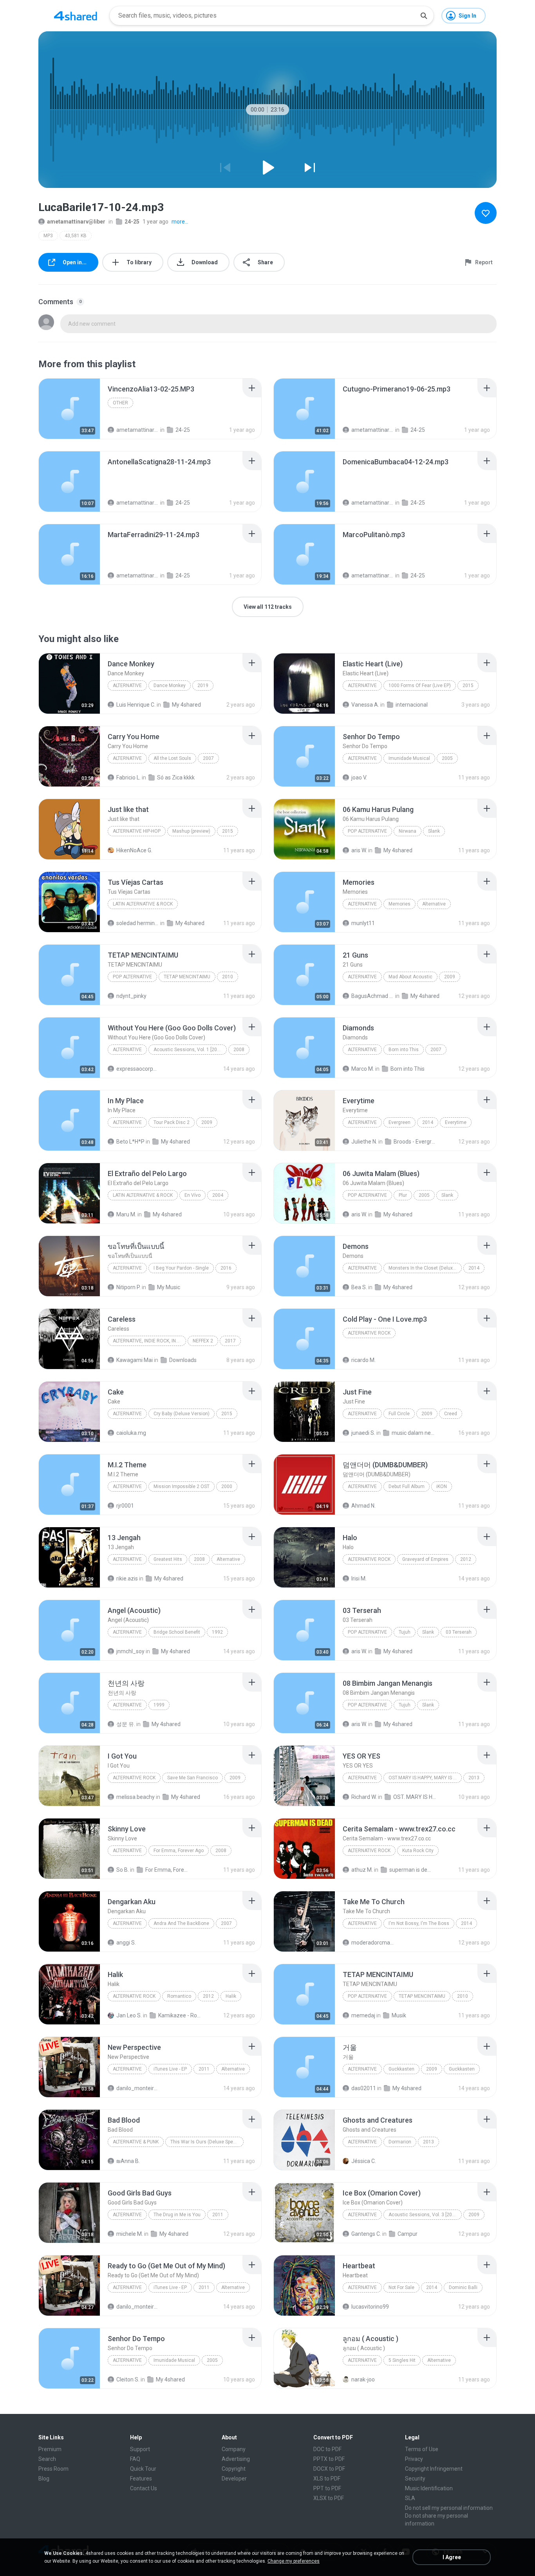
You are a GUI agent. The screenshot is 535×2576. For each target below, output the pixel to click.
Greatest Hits (168, 1559)
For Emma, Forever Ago (179, 1851)
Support (140, 2449)
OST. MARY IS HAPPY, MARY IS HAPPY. (415, 1797)
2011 (204, 2069)
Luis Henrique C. (136, 705)
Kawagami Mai (135, 1360)
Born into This (404, 1050)
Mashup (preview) (191, 831)
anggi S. (126, 1943)
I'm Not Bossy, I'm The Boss (419, 1923)
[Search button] (424, 16)
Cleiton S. (128, 2379)
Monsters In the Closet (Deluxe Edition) (425, 1268)
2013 (474, 1778)
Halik (231, 1996)
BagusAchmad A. (373, 996)
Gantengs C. (366, 2234)
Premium (50, 2449)
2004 (218, 1195)
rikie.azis (127, 1578)
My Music (169, 1287)
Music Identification (429, 2488)
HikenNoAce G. (134, 850)
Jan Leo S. (129, 2015)
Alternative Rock (369, 1333)
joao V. (359, 777)
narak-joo (363, 2379)
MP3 (48, 236)
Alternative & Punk (136, 2142)
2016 (226, 1268)
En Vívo (192, 1195)
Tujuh (405, 1632)
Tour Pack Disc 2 (172, 1122)
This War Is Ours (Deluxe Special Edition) (207, 2142)
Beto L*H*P (130, 1142)
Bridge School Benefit (177, 1632)
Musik (399, 2015)
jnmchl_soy (130, 1651)
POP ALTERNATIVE (132, 977)
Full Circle (399, 1414)
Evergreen (399, 1122)
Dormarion (400, 2142)
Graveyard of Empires (425, 1559)
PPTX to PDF (329, 2459)
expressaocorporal (138, 1069)
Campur (408, 2234)
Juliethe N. (364, 1142)
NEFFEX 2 (203, 1341)
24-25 (132, 222)
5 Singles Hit (402, 2360)
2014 (428, 1122)
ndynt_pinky (131, 996)
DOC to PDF (327, 2449)
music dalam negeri (413, 1433)
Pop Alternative (367, 831)
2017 (230, 1341)
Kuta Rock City (418, 1851)
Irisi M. (359, 1578)
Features (141, 2479)
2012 (466, 1559)
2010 (228, 977)
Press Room (53, 2469)
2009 (450, 977)
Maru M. (126, 1214)
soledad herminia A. (138, 923)
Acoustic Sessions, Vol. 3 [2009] (424, 2215)
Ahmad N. (363, 1506)
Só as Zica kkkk (176, 777)
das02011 (364, 2088)
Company (234, 2449)
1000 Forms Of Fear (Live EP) (420, 685)
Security (415, 2479)
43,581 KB (76, 236)
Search (47, 2459)
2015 (468, 685)
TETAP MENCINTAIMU (187, 977)
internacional (412, 705)
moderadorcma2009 (373, 1943)
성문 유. (126, 1724)
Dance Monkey (170, 685)
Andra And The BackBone (181, 1923)
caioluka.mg (131, 1433)
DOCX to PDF (329, 2469)
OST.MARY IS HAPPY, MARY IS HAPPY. (425, 1778)
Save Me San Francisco (192, 1778)
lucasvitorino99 (370, 2307)
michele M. (130, 2234)
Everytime (456, 1122)
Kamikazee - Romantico (180, 2015)
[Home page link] (76, 16)
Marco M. (363, 1069)
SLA (410, 2498)
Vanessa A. (365, 705)
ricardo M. (363, 1360)
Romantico (179, 1996)
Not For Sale (401, 2287)
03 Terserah (459, 1632)
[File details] (69, 409)
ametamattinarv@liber (76, 222)
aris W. (359, 850)
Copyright (234, 2469)
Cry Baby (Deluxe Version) (182, 1414)
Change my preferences (294, 2561)
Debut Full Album (407, 1486)
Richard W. (364, 1797)
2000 (227, 1486)
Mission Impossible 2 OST (182, 1486)
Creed (451, 1414)
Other (120, 403)
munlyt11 (363, 923)
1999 (159, 1705)
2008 (239, 1050)
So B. (123, 1870)
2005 (447, 758)
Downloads (183, 1360)
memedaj (363, 2015)
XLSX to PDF (329, 2498)
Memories (399, 904)
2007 (208, 758)
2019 (203, 685)
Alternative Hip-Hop (137, 831)
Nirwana (408, 831)
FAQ (135, 2459)
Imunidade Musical (409, 758)
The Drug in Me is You (177, 2215)
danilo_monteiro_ (138, 2088)
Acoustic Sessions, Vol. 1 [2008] (189, 1050)
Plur (403, 1195)
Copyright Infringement (434, 2469)
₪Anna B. (128, 2161)
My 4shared (186, 705)
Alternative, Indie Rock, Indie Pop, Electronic (149, 1341)
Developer (234, 2479)
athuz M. (362, 1870)
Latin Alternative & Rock (143, 904)
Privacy (414, 2459)
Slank (434, 831)
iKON (442, 1486)
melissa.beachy (136, 1797)
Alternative (127, 685)
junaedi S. (363, 1433)
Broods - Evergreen (415, 1142)
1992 (217, 1632)
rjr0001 (125, 1506)
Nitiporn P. (128, 1287)
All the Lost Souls (172, 758)
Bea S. (359, 1287)
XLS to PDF (327, 2479)
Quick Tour (143, 2469)
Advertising (236, 2459)
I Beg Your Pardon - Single (181, 1268)
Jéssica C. (364, 2161)
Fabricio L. (128, 777)
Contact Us (144, 2488)
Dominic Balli (463, 2287)
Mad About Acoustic (410, 977)
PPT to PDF (327, 2488)
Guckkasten (401, 2069)
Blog (44, 2479)
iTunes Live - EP (170, 2069)
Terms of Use (422, 2449)
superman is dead (411, 1870)
